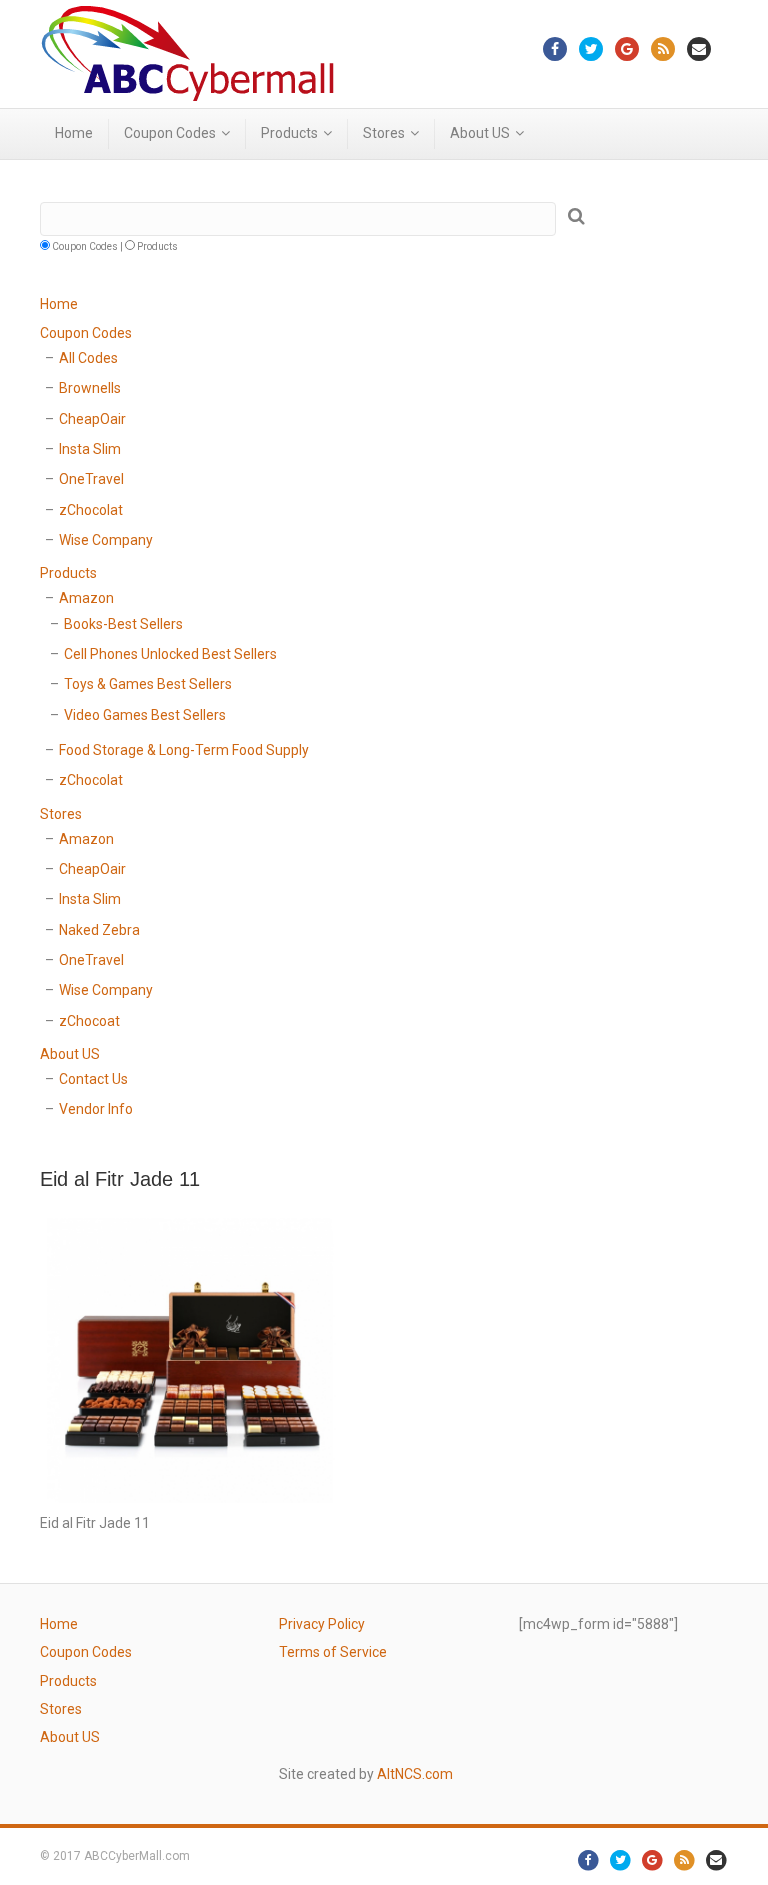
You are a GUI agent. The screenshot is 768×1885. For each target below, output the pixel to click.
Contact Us (93, 1079)
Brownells (90, 388)
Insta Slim (90, 449)
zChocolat (91, 510)
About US (480, 133)
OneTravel (91, 479)
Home (74, 133)
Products (289, 133)
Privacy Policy (322, 1624)
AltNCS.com (415, 1774)
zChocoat (89, 1021)
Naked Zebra (99, 930)
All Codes (88, 358)
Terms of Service (333, 1652)
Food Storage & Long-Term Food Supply (184, 750)
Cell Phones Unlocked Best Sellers (170, 654)
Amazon (86, 598)
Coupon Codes (170, 133)
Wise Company (106, 540)
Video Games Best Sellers (145, 715)
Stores (384, 133)
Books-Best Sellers (123, 624)
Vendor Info (96, 1109)
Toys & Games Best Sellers (148, 684)
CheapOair (92, 419)
